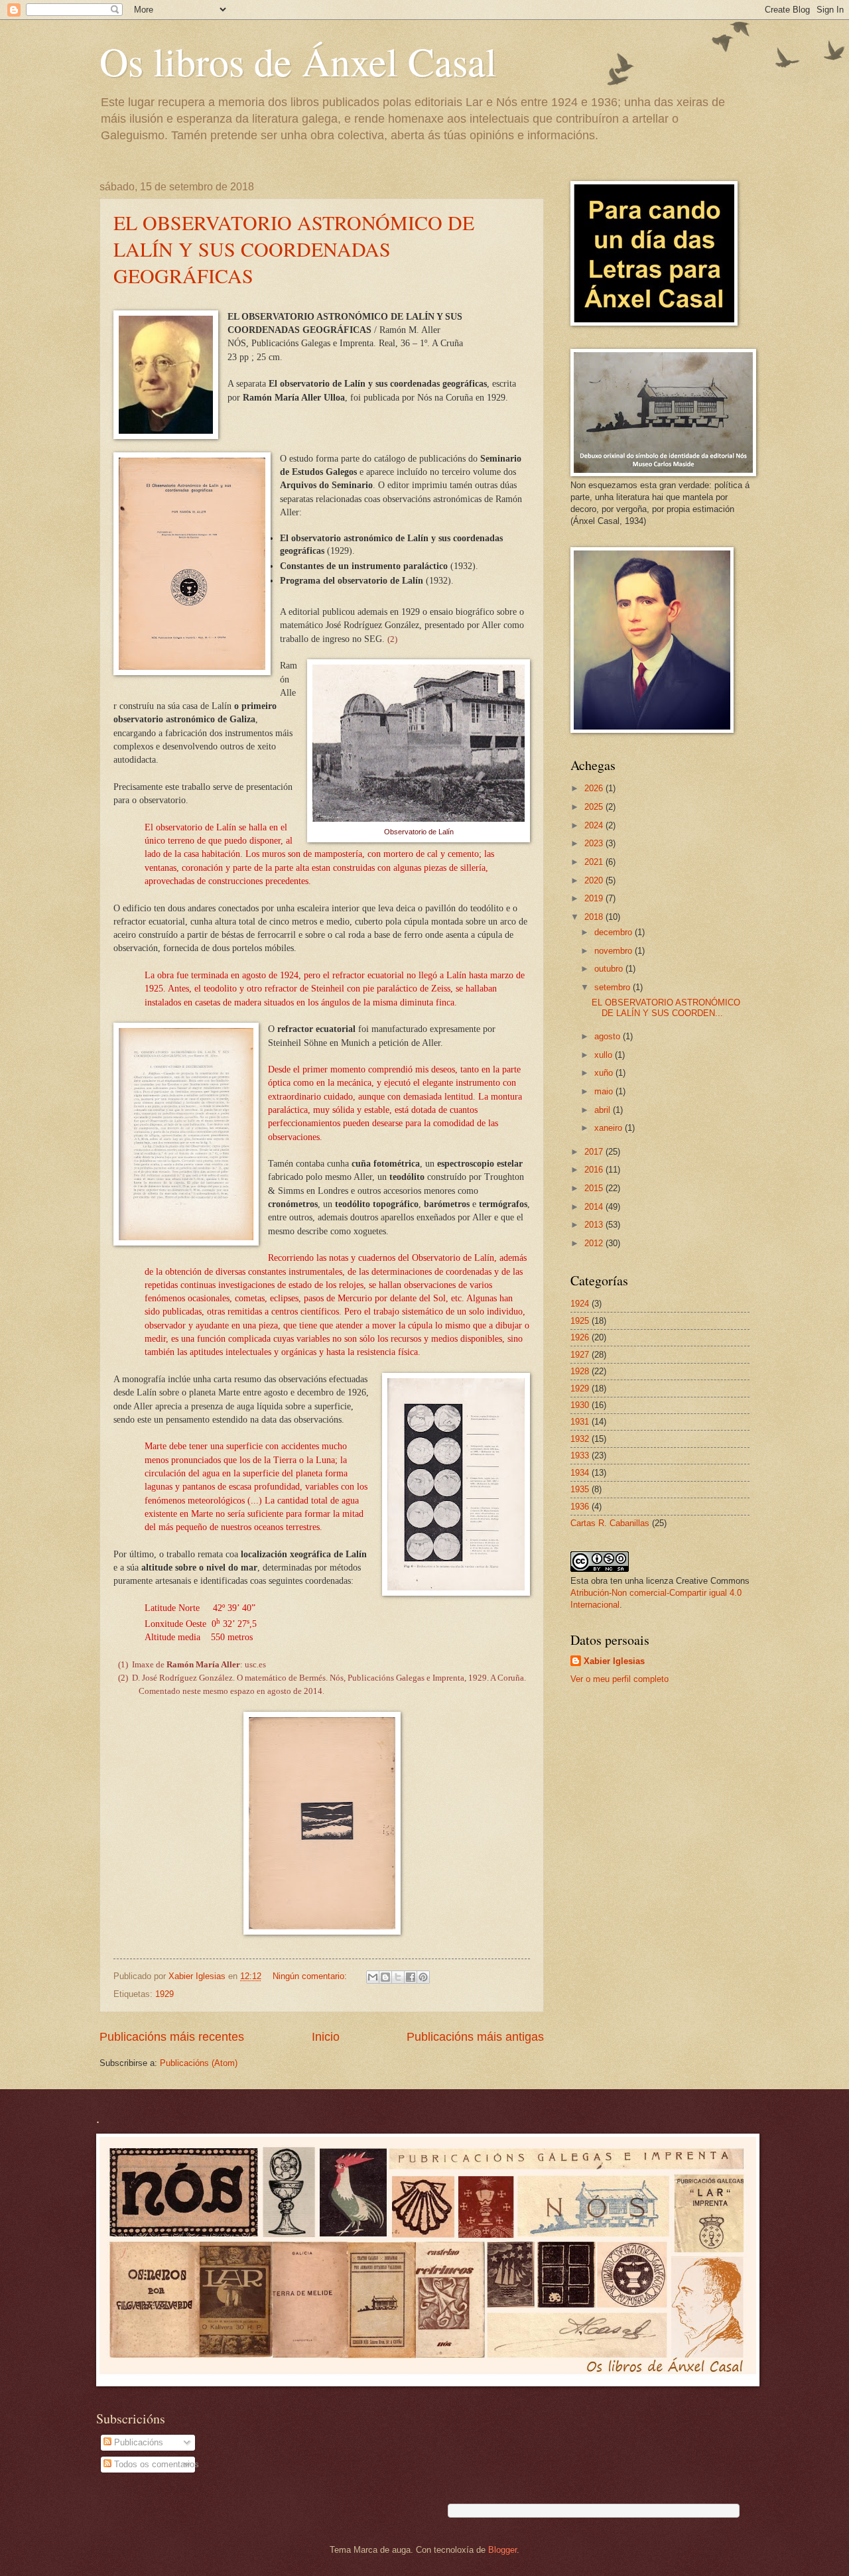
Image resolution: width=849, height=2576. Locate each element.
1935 (580, 1489)
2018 (595, 917)
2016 (595, 1170)
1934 (580, 1473)
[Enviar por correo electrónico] (373, 1977)
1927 (580, 1355)
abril (604, 1110)
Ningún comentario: (311, 1976)
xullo (605, 1055)
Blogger (502, 2550)
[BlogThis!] (385, 1977)
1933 (580, 1455)
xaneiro (610, 1128)
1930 (580, 1405)
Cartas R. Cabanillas (610, 1523)
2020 (595, 880)
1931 (580, 1422)
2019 (595, 898)
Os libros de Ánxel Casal (298, 61)
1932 (580, 1439)
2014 (595, 1207)
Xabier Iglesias (614, 1661)
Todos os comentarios (155, 2464)
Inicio (326, 2037)
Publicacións (137, 2442)
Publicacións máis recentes (172, 2037)
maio (605, 1091)
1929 (164, 1994)
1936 (580, 1507)
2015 (595, 1188)
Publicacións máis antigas (475, 2037)
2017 (595, 1152)
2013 (595, 1225)
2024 (595, 825)
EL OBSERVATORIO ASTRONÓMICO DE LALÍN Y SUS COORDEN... (666, 1007)
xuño (605, 1073)
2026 (595, 788)
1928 (580, 1371)
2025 (595, 807)
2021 (595, 862)
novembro (615, 951)
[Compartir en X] (398, 1977)
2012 (595, 1243)
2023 (595, 843)
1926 (580, 1337)
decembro (615, 932)
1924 (580, 1304)
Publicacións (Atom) (199, 2063)
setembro (614, 987)
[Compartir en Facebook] (411, 1977)
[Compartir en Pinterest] (423, 1977)
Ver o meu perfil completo (620, 1679)
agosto (609, 1036)
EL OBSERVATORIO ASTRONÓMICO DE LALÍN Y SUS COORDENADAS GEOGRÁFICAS (294, 249)
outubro (610, 969)
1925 (580, 1321)
